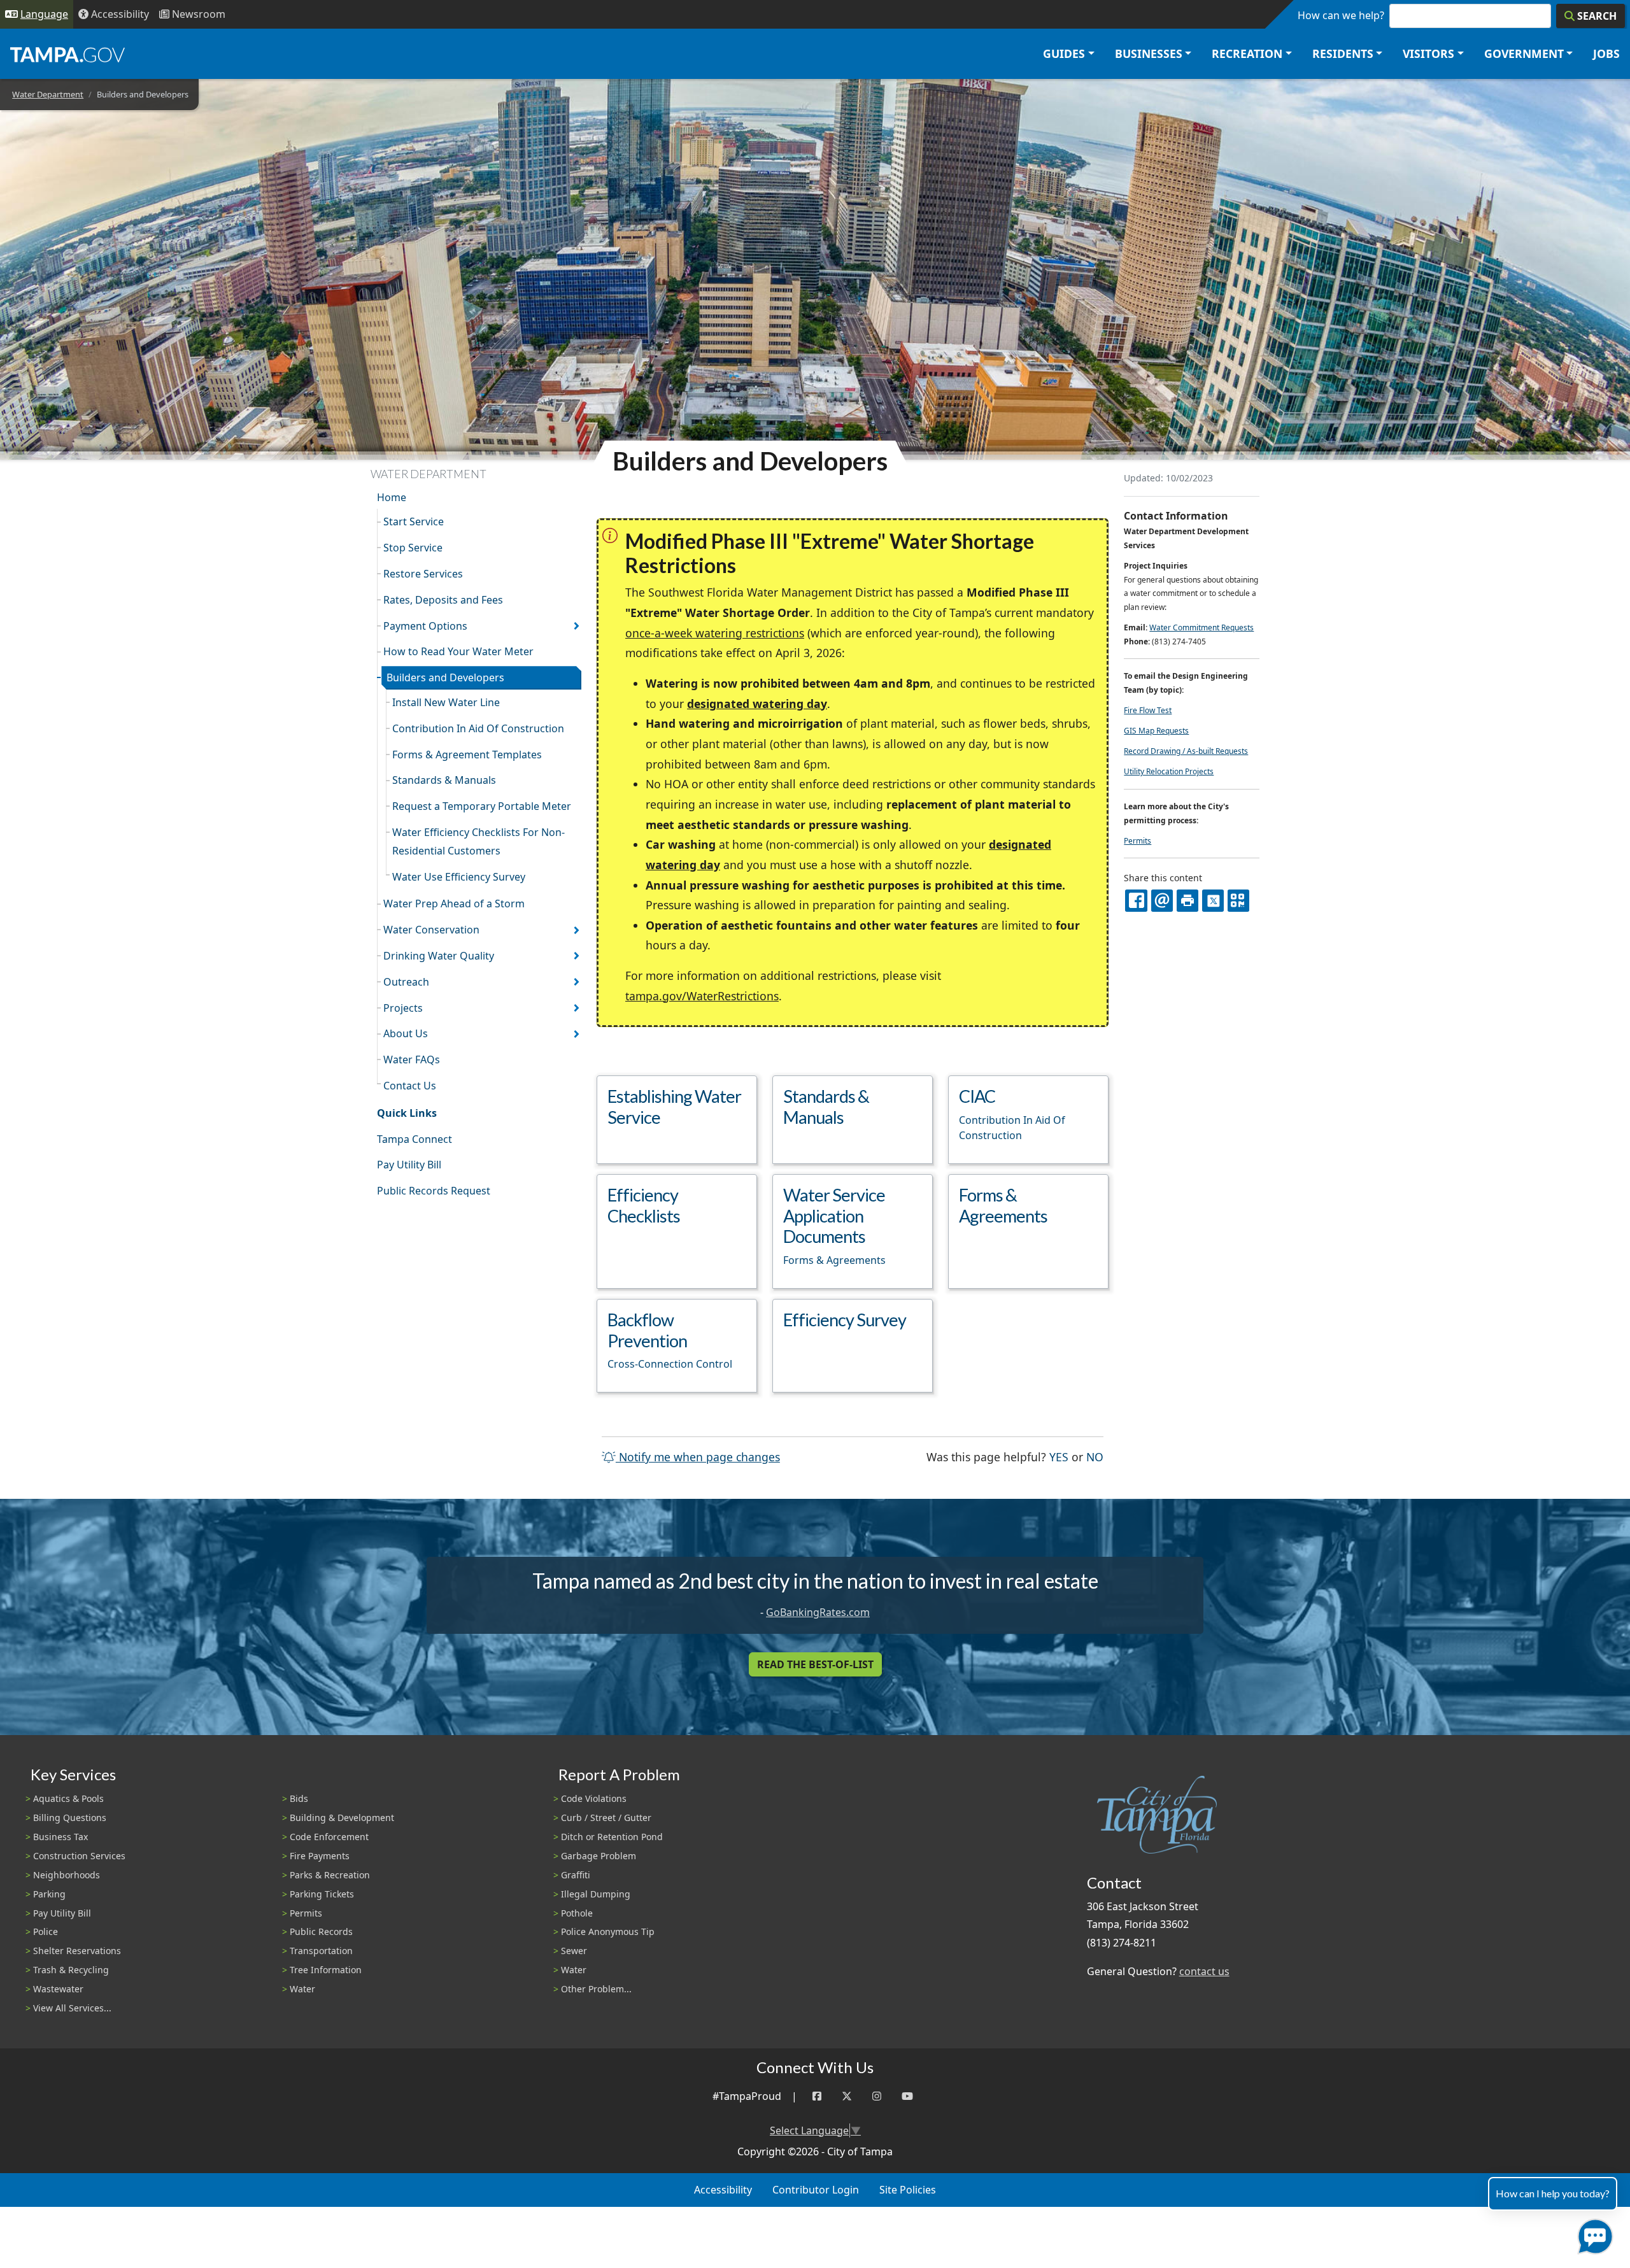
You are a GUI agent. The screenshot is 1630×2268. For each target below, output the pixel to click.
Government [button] (1524, 53)
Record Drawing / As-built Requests (1186, 751)
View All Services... (72, 2008)
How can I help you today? (1553, 2193)
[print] (1187, 900)
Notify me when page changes (698, 1457)
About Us (406, 1033)
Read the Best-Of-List (815, 1664)
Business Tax (60, 1837)
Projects (403, 1008)
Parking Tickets (322, 1894)
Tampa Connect (415, 1139)
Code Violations (594, 1798)
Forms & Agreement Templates (467, 755)
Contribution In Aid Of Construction (478, 728)
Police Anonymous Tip (608, 1931)
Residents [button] (1343, 53)
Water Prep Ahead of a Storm (454, 904)
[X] (1213, 900)
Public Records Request (434, 1191)
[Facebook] (817, 2096)
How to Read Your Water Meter (458, 651)
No (1095, 1456)
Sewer (574, 1951)
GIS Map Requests (1156, 731)
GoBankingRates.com (818, 1612)
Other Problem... (596, 1989)
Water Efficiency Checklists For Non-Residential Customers (478, 841)
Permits (1137, 841)
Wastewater (58, 1989)
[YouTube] (907, 2096)
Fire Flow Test (1148, 710)
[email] (1162, 900)
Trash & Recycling (71, 1970)
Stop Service (413, 548)
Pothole (577, 1913)
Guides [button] (1064, 53)
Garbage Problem (599, 1856)
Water (302, 1989)
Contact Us (410, 1086)
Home (392, 497)
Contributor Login (816, 2190)
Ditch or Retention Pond (612, 1837)
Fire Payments (320, 1856)
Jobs (1606, 53)
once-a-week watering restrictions (715, 633)
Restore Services (423, 574)
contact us (1204, 1971)
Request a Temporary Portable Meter (482, 806)
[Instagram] (877, 2096)
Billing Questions (70, 1818)
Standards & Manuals (444, 780)
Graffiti (576, 1875)
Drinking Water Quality (439, 956)
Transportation (321, 1951)
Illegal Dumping (596, 1894)
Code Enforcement (329, 1837)
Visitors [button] (1428, 53)
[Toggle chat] (1593, 2234)
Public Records (321, 1931)
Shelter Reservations (77, 1951)
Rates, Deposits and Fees (443, 600)
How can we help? (1341, 15)
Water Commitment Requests (1201, 627)
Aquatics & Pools (68, 1798)
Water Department (48, 94)
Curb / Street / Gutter (606, 1818)
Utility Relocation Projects (1169, 771)
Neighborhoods (67, 1875)
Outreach (406, 982)
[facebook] (1136, 900)
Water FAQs (412, 1060)
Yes (1059, 1456)
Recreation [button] (1247, 53)
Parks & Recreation (330, 1875)
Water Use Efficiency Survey (459, 877)
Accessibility (723, 2190)
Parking (49, 1894)
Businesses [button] (1149, 53)
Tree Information (326, 1970)
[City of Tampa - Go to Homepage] (67, 54)
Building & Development (342, 1818)
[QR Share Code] (1238, 900)
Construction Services (79, 1856)
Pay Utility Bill (409, 1165)
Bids (299, 1798)
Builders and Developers (445, 677)
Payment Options (425, 626)
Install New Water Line (446, 702)
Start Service (414, 521)
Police (46, 1931)
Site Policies (908, 2190)
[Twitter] (847, 2096)
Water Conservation (431, 930)
